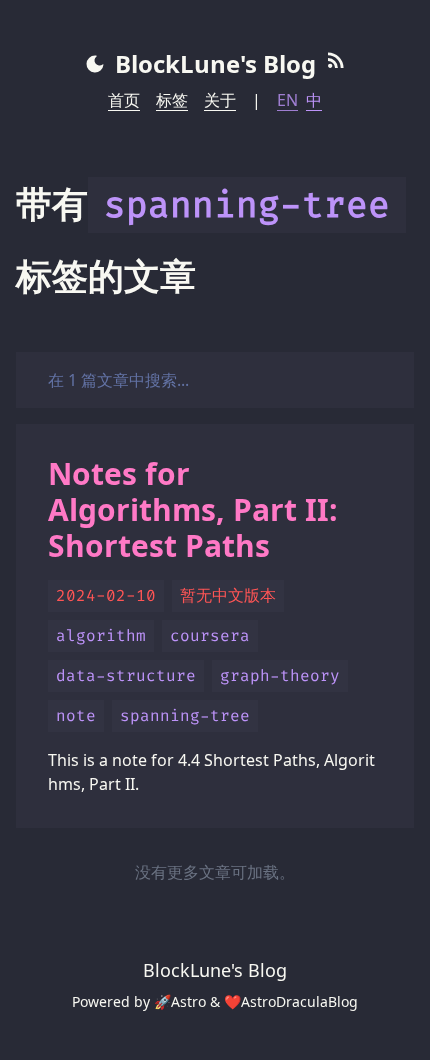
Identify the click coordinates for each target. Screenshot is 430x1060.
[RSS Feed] (336, 64)
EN (287, 100)
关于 (220, 100)
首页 (124, 100)
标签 (172, 100)
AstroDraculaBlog (299, 1001)
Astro (188, 1001)
